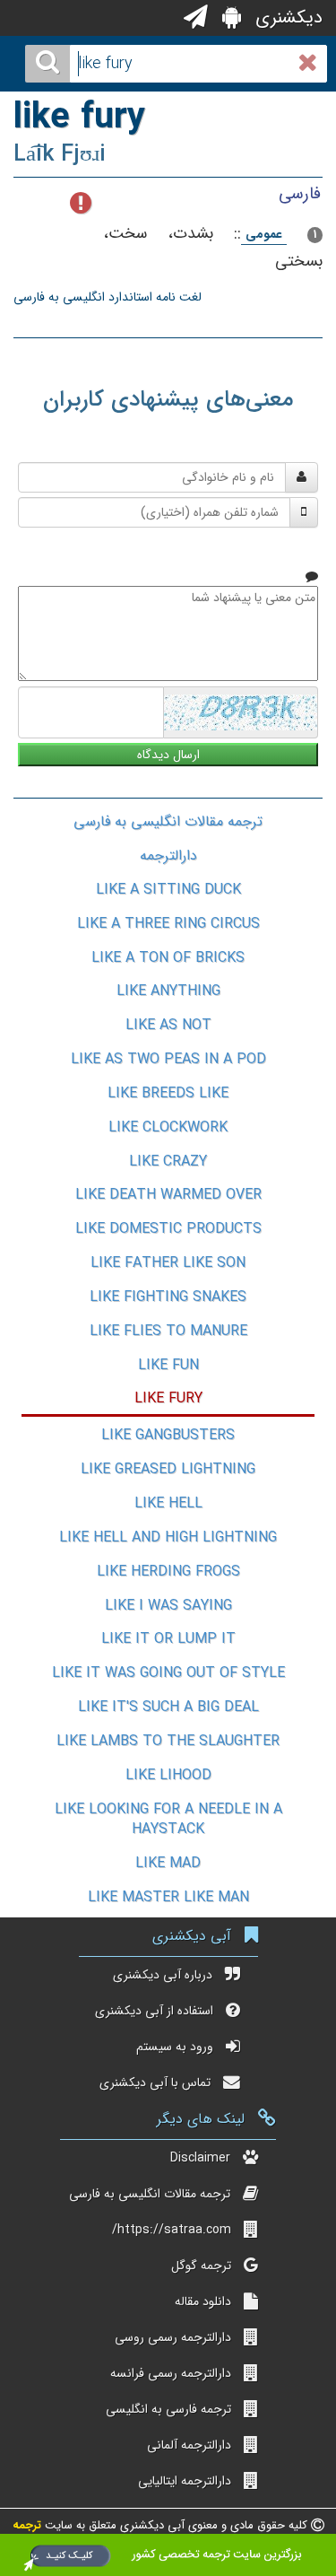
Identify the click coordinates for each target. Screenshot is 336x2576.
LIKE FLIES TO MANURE (168, 1331)
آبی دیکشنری (192, 1936)
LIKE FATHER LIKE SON (168, 1263)
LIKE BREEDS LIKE (168, 1093)
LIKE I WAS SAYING (168, 1606)
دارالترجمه (168, 856)
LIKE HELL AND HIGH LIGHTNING (168, 1537)
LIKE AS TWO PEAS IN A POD (168, 1059)
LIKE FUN (168, 1365)
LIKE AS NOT (168, 1025)
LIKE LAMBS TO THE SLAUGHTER (168, 1741)
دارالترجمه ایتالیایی (185, 2481)
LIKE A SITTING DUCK (168, 890)
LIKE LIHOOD (168, 1775)
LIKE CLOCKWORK (168, 1127)
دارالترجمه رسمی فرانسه (171, 2373)
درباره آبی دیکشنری (163, 1975)
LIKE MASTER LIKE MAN (168, 1897)
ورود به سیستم (175, 2047)
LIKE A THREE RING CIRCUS (168, 924)
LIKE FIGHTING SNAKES (168, 1297)
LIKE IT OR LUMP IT (168, 1639)
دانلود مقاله (203, 2301)
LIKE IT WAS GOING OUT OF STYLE (168, 1673)
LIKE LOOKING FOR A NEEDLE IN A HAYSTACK (168, 1820)
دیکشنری (286, 17)
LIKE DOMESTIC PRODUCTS (168, 1229)
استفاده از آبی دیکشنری (154, 2011)
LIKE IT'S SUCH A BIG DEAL (168, 1707)
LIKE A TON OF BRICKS (168, 958)
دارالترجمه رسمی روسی (173, 2337)
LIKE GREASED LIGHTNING (168, 1469)
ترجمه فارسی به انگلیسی (168, 2409)
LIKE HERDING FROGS (168, 1572)
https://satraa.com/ (172, 2230)
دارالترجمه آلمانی (189, 2445)
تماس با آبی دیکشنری (155, 2083)
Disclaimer (200, 2158)
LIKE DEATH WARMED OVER (168, 1195)
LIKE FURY (168, 1398)
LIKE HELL (168, 1503)
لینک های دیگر (201, 2119)
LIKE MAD (168, 1863)
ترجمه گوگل (201, 2266)
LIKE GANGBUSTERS (168, 1435)
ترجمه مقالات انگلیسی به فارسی (168, 821)
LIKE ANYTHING (168, 991)
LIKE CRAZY (168, 1161)
